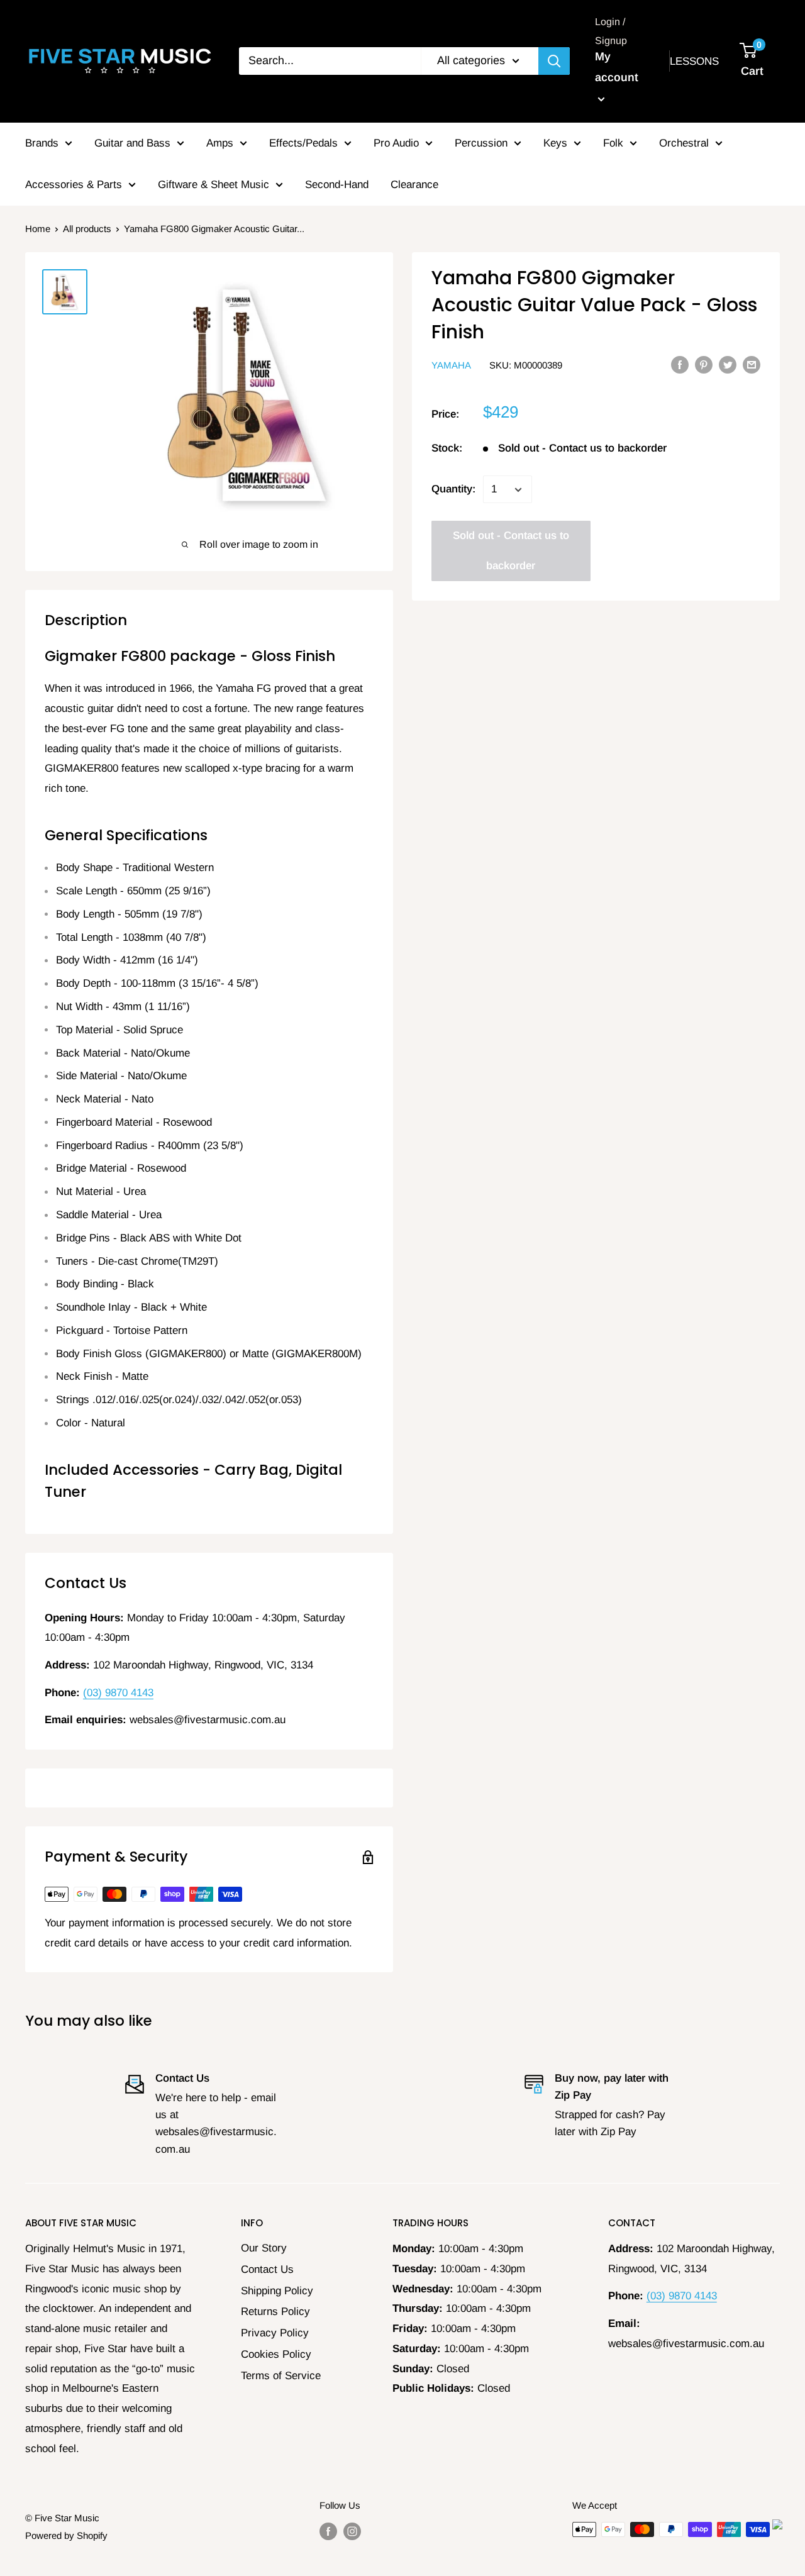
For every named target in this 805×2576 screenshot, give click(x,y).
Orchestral (684, 143)
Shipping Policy (277, 2291)
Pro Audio (396, 143)
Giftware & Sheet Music (214, 185)
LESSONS (694, 61)
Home (38, 229)
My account (617, 67)
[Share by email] (752, 364)
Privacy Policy (275, 2333)
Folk (613, 143)
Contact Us (267, 2269)
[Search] (554, 61)
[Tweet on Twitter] (728, 364)
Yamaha (451, 365)
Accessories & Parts (74, 185)
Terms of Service (281, 2376)
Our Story (264, 2248)
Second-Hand (337, 185)
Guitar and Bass (132, 143)
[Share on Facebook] (680, 364)
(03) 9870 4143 (118, 1693)
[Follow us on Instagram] (352, 2531)
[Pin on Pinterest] (704, 364)
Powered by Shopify (66, 2535)
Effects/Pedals (303, 143)
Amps (220, 143)
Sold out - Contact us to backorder (511, 551)
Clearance (414, 185)
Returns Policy (275, 2312)
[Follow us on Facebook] (328, 2531)
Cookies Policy (276, 2354)
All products (87, 229)
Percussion (481, 143)
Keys (555, 143)
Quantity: (453, 490)
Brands (42, 143)
